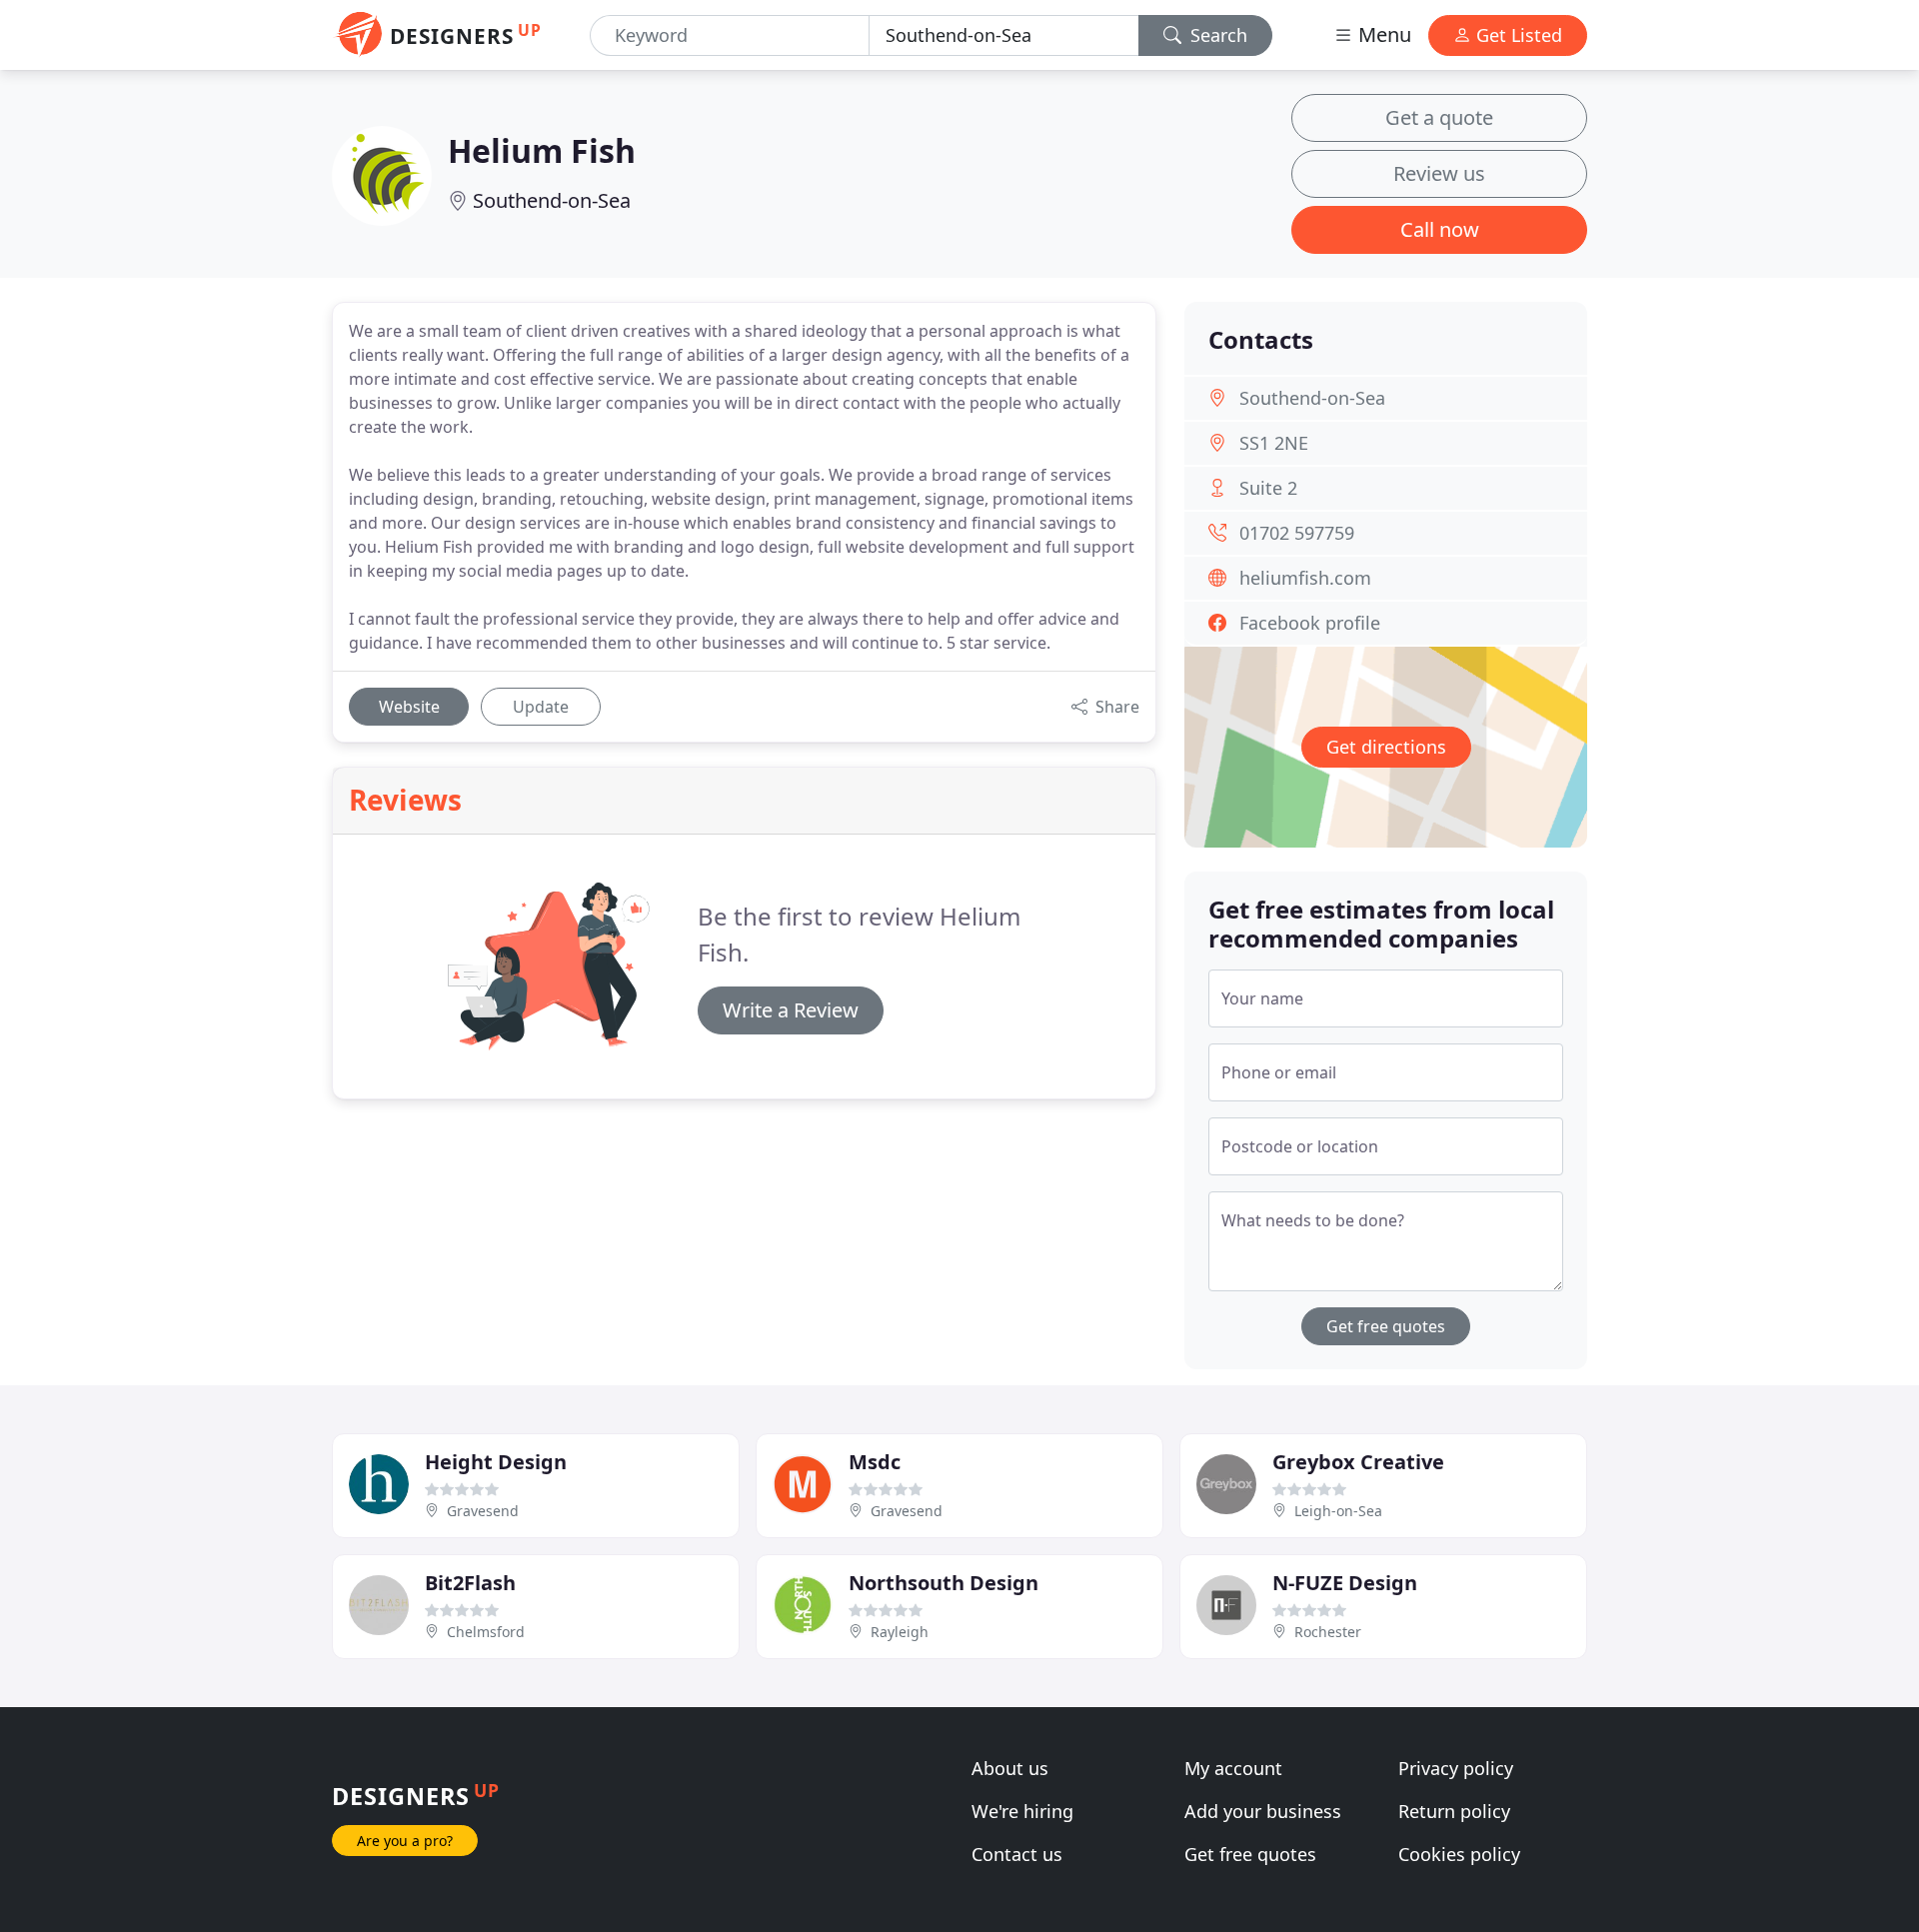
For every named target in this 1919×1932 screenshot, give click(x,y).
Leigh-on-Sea (1338, 1511)
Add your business (1263, 1811)
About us (1010, 1768)
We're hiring (1022, 1811)
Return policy (1454, 1811)
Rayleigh (900, 1632)
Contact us (1017, 1854)
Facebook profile (1310, 623)
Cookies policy (1459, 1854)
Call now (1440, 229)
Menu (1382, 34)
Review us (1439, 173)
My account (1233, 1768)
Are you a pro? (405, 1841)
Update (541, 707)
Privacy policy (1456, 1768)
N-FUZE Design (1345, 1583)
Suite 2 (1268, 488)
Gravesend (483, 1511)
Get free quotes (1386, 1326)
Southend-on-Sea (552, 200)
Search (1216, 35)
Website (409, 707)
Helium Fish (542, 150)
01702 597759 (1297, 533)
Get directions (1386, 747)
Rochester (1328, 1632)
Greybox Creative (1358, 1462)
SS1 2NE (1274, 443)
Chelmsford (486, 1632)
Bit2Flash (470, 1583)
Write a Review (791, 1010)
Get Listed (1517, 35)
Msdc (875, 1462)
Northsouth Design (944, 1583)
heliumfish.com (1305, 578)
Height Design (496, 1462)
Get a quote (1439, 117)
